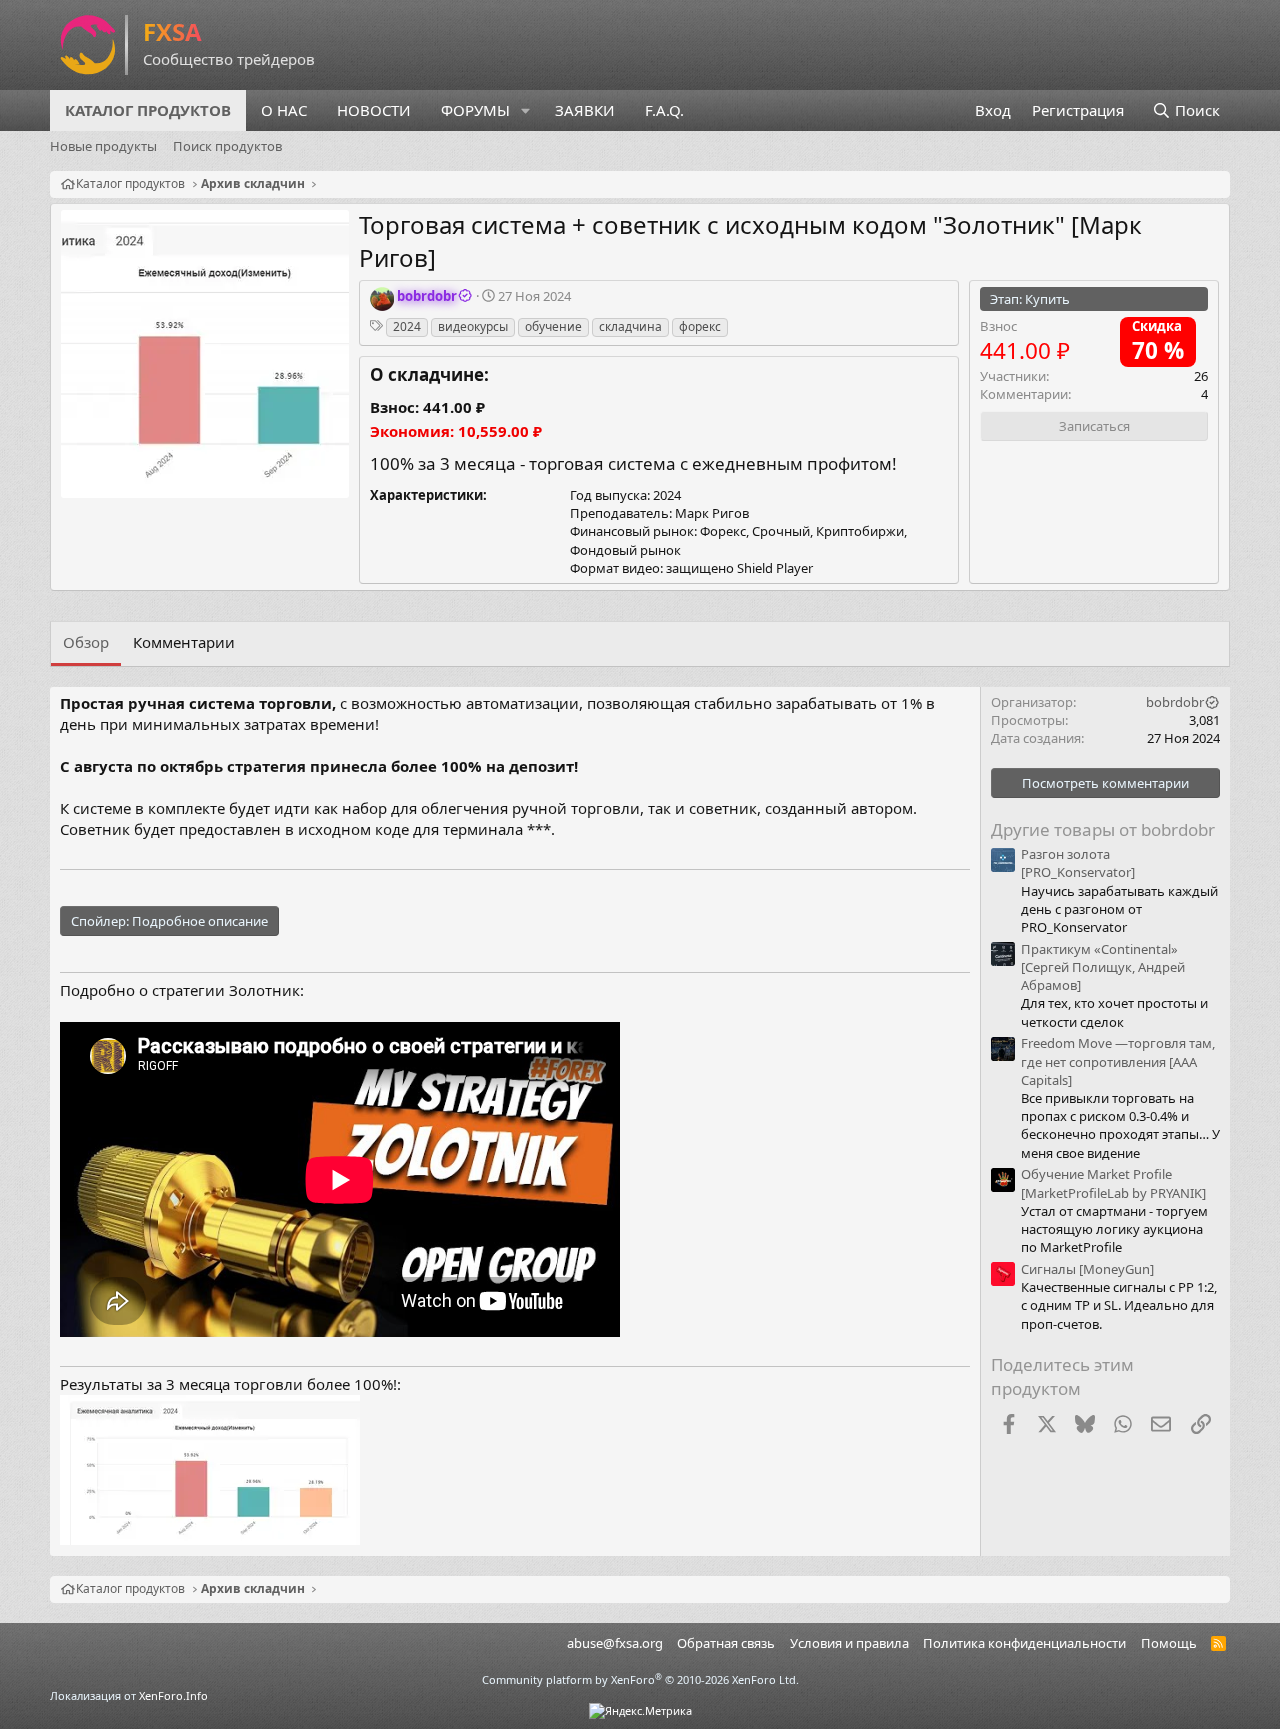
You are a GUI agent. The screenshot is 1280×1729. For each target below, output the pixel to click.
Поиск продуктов (227, 146)
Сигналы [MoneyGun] (1087, 1269)
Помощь (1169, 1643)
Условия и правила (849, 1643)
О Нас (284, 110)
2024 (407, 326)
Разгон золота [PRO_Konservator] (1078, 863)
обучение (553, 326)
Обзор (86, 642)
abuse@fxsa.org (615, 1643)
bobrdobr (1175, 702)
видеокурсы (473, 326)
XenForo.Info (173, 1695)
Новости (374, 110)
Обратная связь (726, 1643)
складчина (630, 326)
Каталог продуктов (148, 110)
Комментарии (184, 642)
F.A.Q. (664, 110)
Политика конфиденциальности (1024, 1643)
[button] (526, 110)
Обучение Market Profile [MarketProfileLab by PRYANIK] (1113, 1183)
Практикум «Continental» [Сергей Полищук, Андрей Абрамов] (1103, 967)
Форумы (475, 110)
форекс (700, 326)
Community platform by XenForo (640, 1679)
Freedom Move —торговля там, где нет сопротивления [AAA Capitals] (1118, 1061)
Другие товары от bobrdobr (1103, 829)
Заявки (585, 110)
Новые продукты (103, 146)
